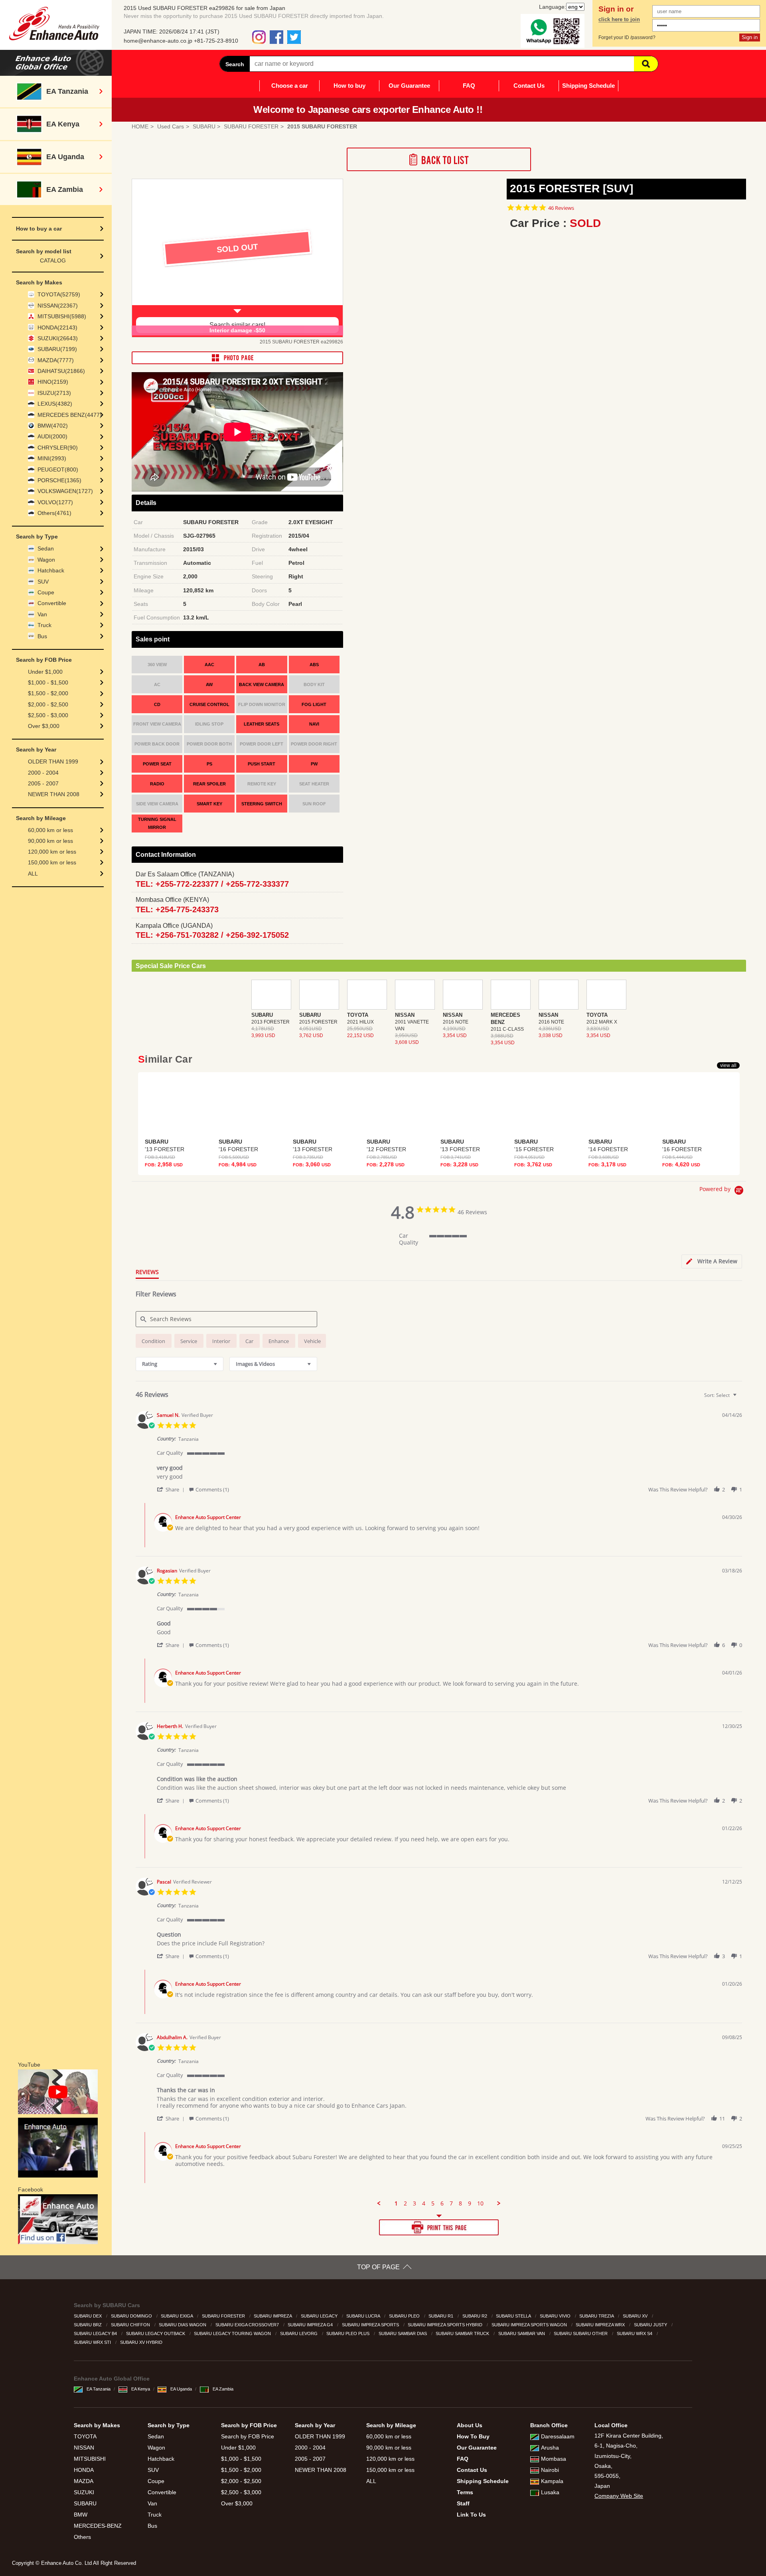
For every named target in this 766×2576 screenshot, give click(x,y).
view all (728, 1065)
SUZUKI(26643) (58, 338)
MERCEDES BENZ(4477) (70, 415)
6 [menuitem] (442, 2203)
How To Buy (473, 2436)
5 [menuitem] (433, 2203)
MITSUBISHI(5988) (62, 316)
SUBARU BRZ (88, 2325)
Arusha (550, 2448)
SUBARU (85, 2503)
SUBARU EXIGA (177, 2316)
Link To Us (471, 2515)
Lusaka (550, 2492)
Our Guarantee (409, 86)
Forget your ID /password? (627, 37)
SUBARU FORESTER (224, 2316)
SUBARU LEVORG (299, 2333)
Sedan (46, 548)
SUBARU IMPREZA (273, 2316)
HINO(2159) (53, 382)
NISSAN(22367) (58, 306)
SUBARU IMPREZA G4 (311, 2325)
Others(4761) (54, 513)
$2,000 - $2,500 (48, 704)
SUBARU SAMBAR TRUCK (463, 2333)
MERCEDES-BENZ (98, 2526)
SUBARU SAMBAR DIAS (403, 2333)
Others (82, 2537)
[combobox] (180, 1364)
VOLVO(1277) (55, 502)
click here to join (619, 20)
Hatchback (51, 570)
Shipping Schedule (588, 86)
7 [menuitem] (451, 2203)
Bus (42, 636)
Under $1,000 (45, 672)
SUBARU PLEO (405, 2316)
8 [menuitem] (460, 2203)
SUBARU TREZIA (597, 2316)
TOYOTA (85, 2436)
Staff (463, 2503)
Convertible (52, 603)
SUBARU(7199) (57, 349)
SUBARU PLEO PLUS (348, 2333)
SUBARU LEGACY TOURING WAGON (233, 2333)
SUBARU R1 (441, 2316)
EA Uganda (181, 2389)
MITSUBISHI (90, 2459)
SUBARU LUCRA (364, 2316)
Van (42, 614)
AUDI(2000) (52, 436)
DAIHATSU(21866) (61, 371)
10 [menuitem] (480, 2203)
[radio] (154, 1341)
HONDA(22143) (57, 327)
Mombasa (554, 2459)
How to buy (349, 86)
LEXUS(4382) (55, 404)
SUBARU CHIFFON (131, 2325)
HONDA (84, 2470)
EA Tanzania (99, 2389)
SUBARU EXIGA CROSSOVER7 (248, 2325)
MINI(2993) (52, 458)
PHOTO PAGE (237, 358)
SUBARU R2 (475, 2316)
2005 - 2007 (43, 783)
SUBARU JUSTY (651, 2325)
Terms (465, 2492)
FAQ (469, 86)
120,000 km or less (52, 852)
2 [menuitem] (405, 2203)
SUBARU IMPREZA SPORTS (371, 2325)
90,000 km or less (50, 841)
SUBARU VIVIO (556, 2316)
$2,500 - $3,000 (48, 715)
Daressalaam (558, 2436)
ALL (33, 874)
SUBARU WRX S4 (635, 2333)
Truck (44, 625)
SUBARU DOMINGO (132, 2316)
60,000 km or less (50, 830)
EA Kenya (141, 2389)
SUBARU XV (636, 2316)
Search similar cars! (237, 325)
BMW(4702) (53, 426)
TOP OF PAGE (378, 2267)
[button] (172, 1489)
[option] (237, 258)
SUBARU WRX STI (93, 2342)
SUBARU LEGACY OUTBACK (156, 2333)
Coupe (46, 592)
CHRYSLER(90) (58, 448)
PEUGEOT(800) (58, 469)
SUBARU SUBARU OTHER (581, 2333)
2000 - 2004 (43, 773)
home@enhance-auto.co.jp (158, 41)
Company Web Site (619, 2496)
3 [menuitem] (415, 2203)
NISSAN (84, 2448)
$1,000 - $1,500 (48, 682)
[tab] (712, 1261)
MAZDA (84, 2481)
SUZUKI (84, 2492)
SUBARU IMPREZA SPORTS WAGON (530, 2325)
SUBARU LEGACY (320, 2316)
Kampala (552, 2481)
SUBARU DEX (88, 2316)
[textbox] (740, 1398)
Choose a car (290, 86)
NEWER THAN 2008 (54, 794)
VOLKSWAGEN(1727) (65, 491)
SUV (43, 582)
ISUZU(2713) (54, 393)
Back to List (439, 159)
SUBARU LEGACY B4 (96, 2333)
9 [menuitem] (470, 2203)
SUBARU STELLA (514, 2316)
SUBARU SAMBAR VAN (522, 2333)
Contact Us (529, 86)
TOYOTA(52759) (59, 294)
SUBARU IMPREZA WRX (601, 2325)
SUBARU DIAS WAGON (183, 2325)
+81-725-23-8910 (216, 41)
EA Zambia (223, 2389)
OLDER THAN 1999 (53, 761)
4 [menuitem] (424, 2203)
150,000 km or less (52, 862)
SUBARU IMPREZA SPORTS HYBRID (446, 2325)
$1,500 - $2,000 (48, 693)
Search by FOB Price (248, 2436)
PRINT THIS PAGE (439, 2227)
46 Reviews (561, 208)
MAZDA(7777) (56, 360)
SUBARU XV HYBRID (142, 2342)
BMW (81, 2515)
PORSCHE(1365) (59, 480)
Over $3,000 (44, 726)
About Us (470, 2425)
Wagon (46, 560)
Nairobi (550, 2470)
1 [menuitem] (396, 2203)
